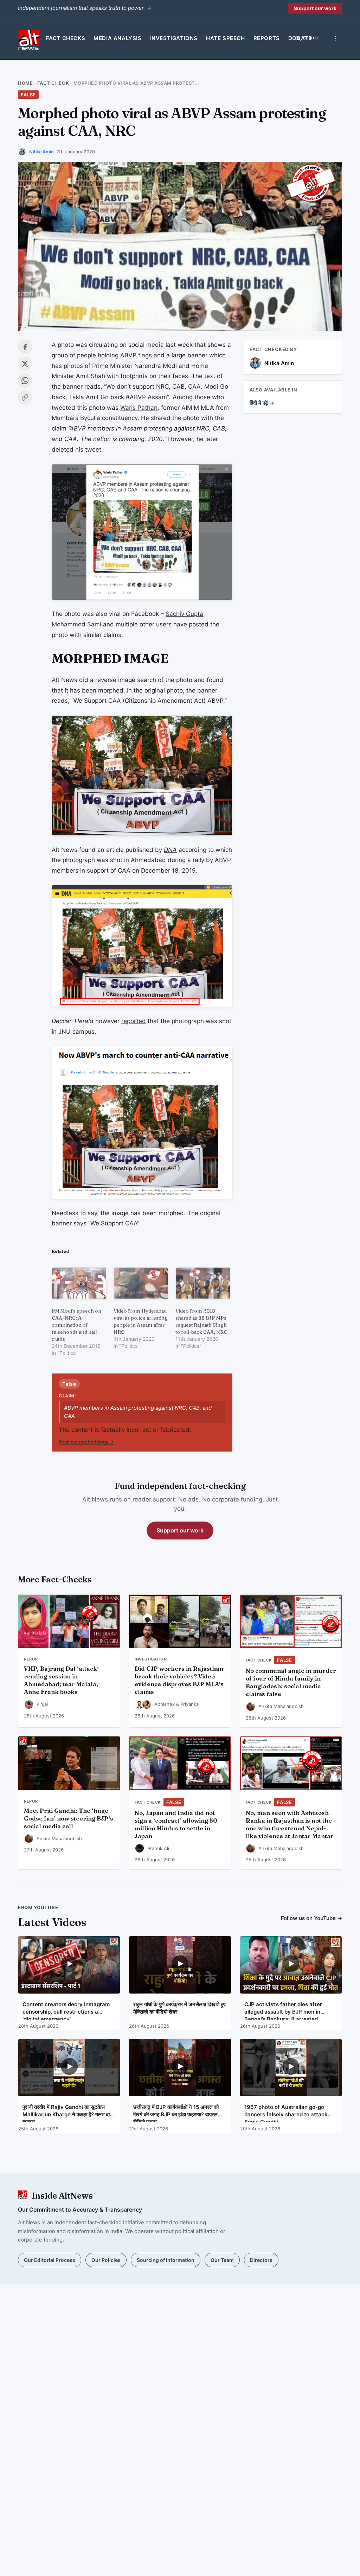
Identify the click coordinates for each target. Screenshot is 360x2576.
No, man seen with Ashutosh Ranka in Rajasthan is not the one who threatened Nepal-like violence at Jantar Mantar (290, 1824)
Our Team (222, 2260)
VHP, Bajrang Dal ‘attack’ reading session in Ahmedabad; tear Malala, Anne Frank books (61, 1680)
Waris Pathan (139, 408)
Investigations (174, 38)
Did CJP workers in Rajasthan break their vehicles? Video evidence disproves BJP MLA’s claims (179, 1680)
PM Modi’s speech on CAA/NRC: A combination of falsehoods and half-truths (76, 1325)
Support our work (315, 8)
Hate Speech (226, 38)
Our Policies (106, 2260)
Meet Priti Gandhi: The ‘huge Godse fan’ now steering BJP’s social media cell (69, 1818)
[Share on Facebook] (25, 347)
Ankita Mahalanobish (281, 1706)
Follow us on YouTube (311, 1918)
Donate (300, 38)
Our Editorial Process (50, 2260)
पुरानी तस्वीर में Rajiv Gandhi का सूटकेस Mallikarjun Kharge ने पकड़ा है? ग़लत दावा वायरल (68, 2113)
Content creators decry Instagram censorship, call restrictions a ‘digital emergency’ (66, 2010)
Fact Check (53, 83)
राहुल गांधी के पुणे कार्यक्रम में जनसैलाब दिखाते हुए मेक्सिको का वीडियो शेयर (179, 2008)
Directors (261, 2260)
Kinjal (42, 1704)
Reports (267, 38)
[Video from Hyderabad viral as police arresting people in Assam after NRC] (141, 1283)
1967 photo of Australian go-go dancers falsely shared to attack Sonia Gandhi (286, 2113)
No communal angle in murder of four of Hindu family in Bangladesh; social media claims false (291, 1682)
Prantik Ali (158, 1848)
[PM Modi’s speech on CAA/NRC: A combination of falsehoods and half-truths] (79, 1283)
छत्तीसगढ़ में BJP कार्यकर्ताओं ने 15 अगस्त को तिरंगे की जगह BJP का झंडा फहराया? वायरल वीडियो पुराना (176, 2113)
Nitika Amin (41, 152)
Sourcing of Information (166, 2260)
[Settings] (336, 38)
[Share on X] (25, 364)
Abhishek (165, 1704)
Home (25, 83)
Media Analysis (117, 38)
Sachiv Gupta (184, 614)
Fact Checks (66, 38)
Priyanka (189, 1704)
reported (134, 1021)
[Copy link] (25, 397)
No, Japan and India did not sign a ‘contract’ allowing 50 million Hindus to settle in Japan (176, 1824)
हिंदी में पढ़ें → (262, 403)
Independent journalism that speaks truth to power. (85, 8)
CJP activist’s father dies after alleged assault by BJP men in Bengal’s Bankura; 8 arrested (283, 2010)
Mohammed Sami (76, 624)
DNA (170, 850)
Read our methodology (86, 1442)
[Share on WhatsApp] (25, 381)
